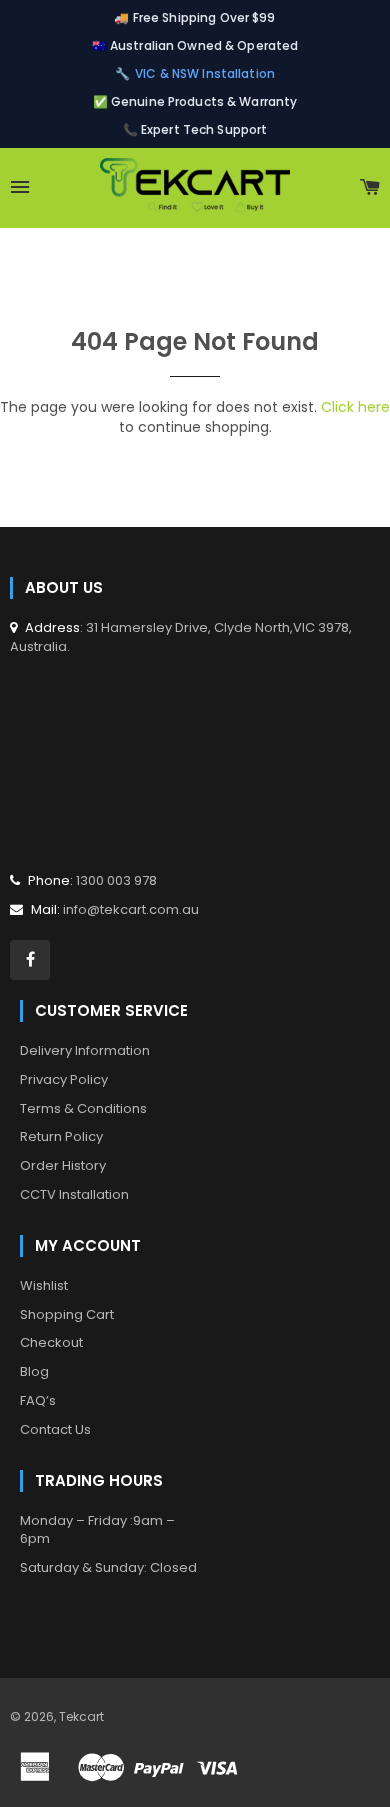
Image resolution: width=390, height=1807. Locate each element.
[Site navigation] (20, 188)
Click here (355, 407)
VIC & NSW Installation (205, 73)
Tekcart (81, 1716)
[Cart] (370, 188)
